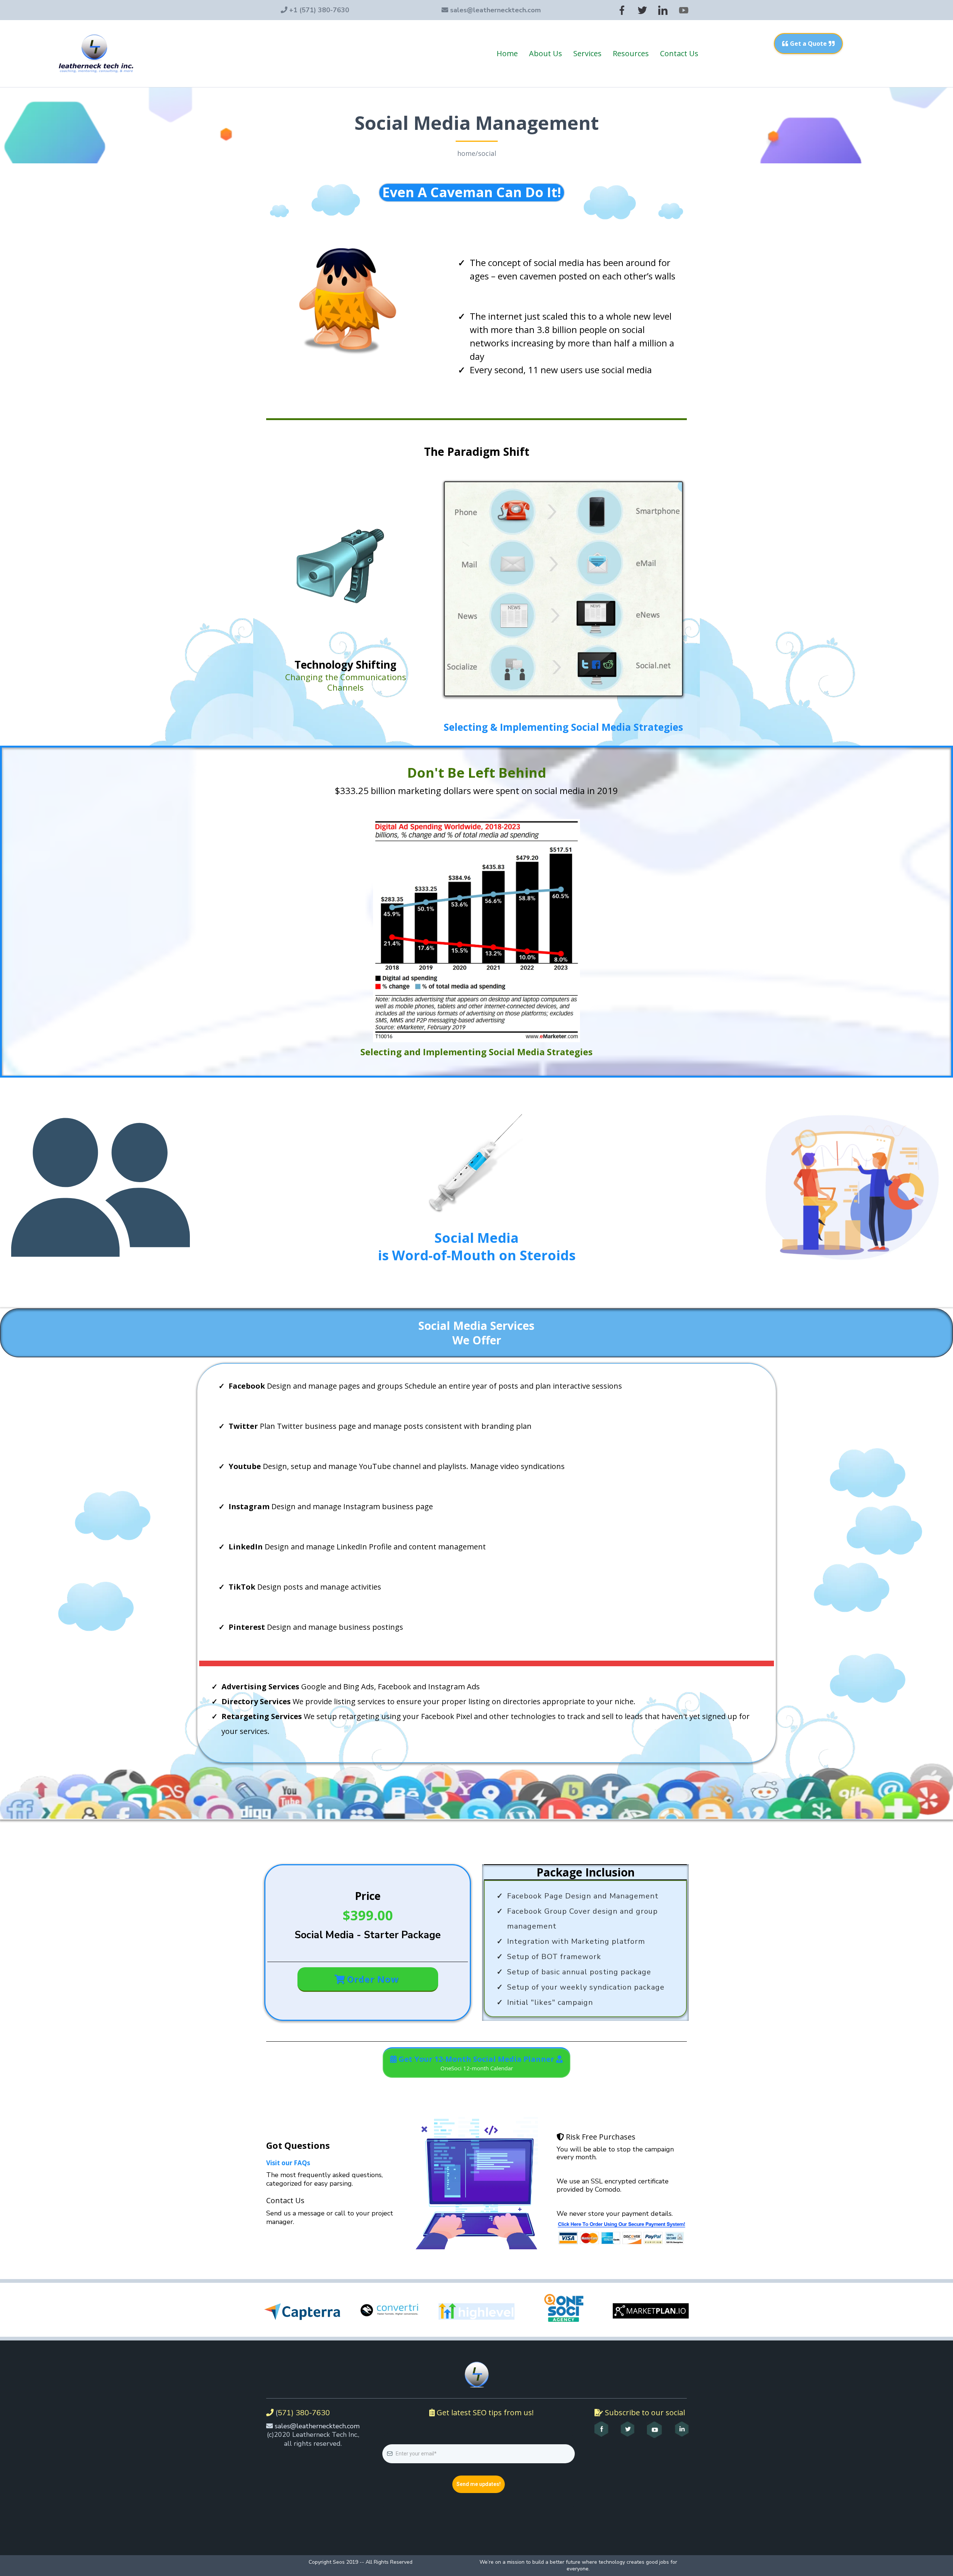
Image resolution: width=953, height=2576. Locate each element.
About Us (546, 53)
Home (507, 53)
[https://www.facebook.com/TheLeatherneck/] (622, 10)
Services (587, 53)
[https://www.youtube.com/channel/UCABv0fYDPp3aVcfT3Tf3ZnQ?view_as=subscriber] (684, 10)
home (466, 153)
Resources (631, 53)
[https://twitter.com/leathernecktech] (642, 10)
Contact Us (679, 53)
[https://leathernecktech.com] (96, 54)
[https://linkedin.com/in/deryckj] (663, 10)
